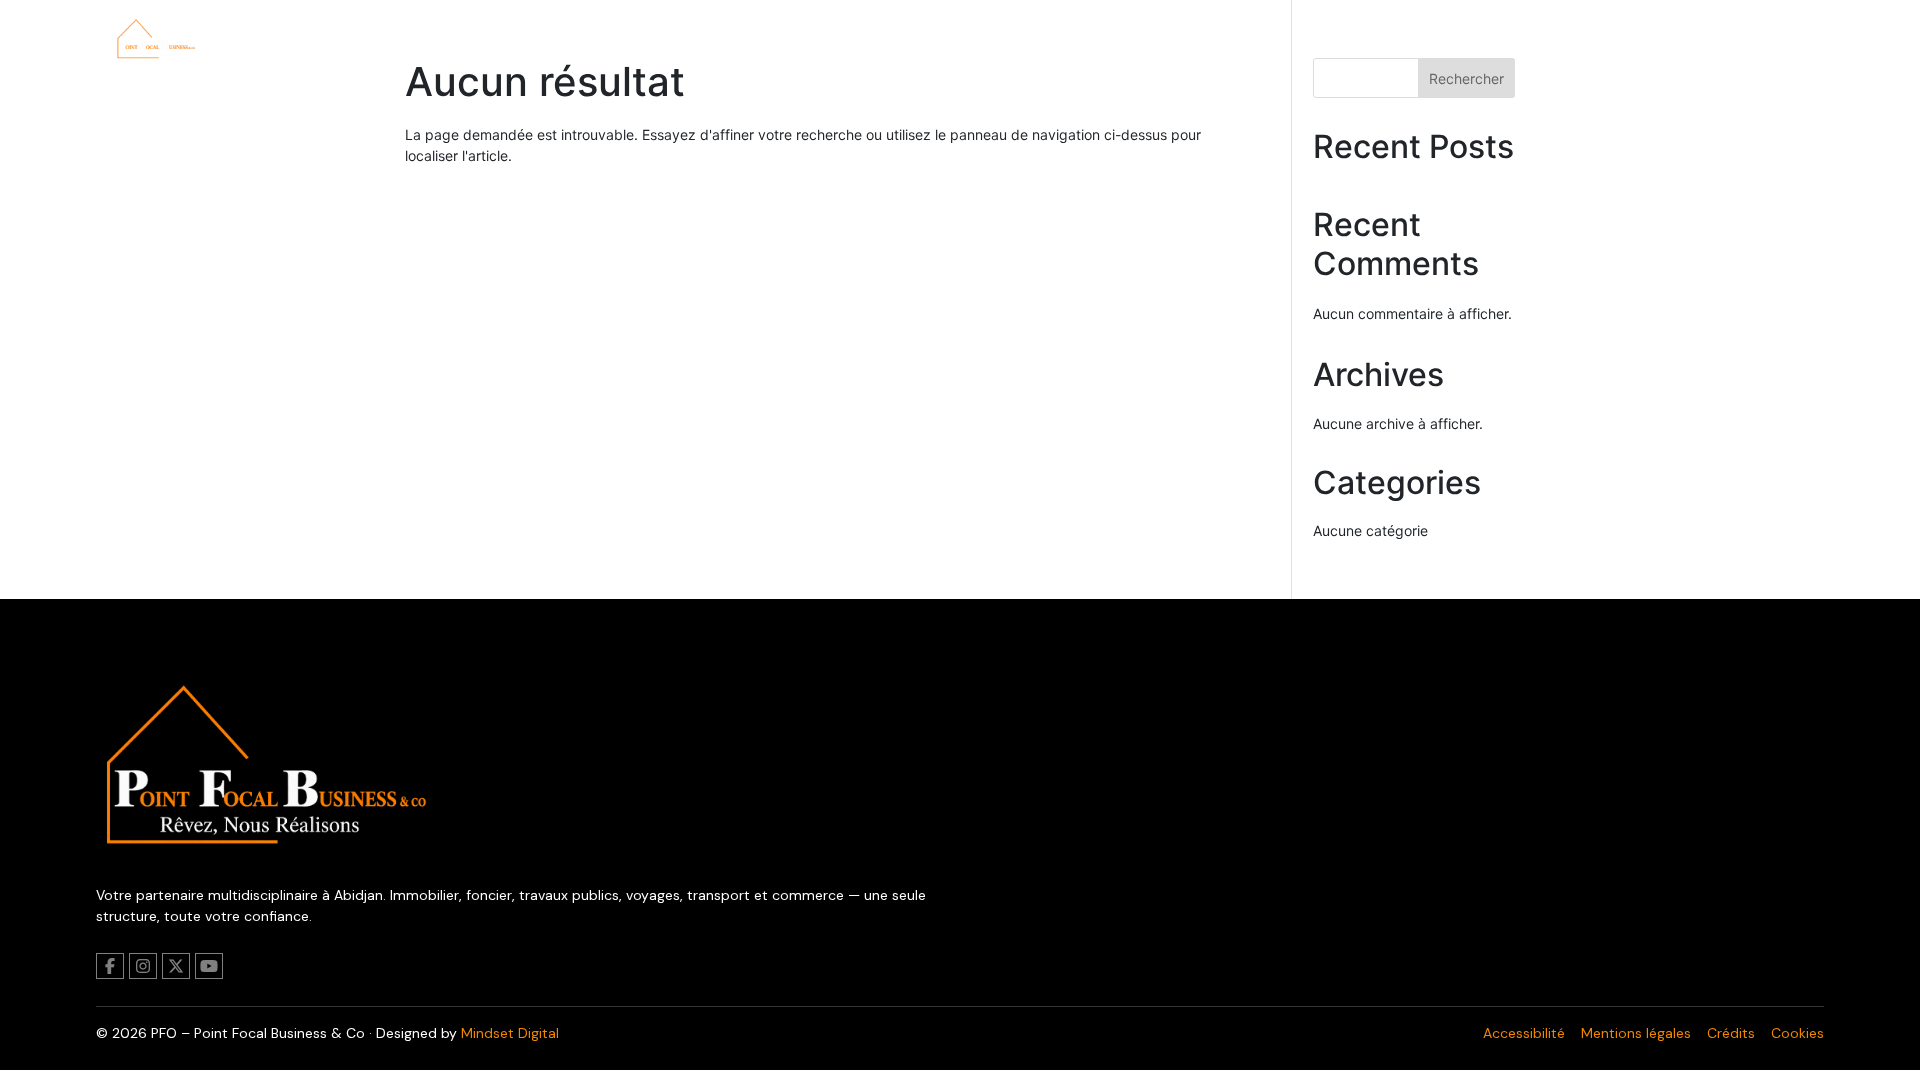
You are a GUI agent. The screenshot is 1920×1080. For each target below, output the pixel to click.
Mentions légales (1636, 1033)
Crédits (1731, 1033)
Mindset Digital (510, 1033)
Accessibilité (1524, 1033)
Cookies (1797, 1033)
